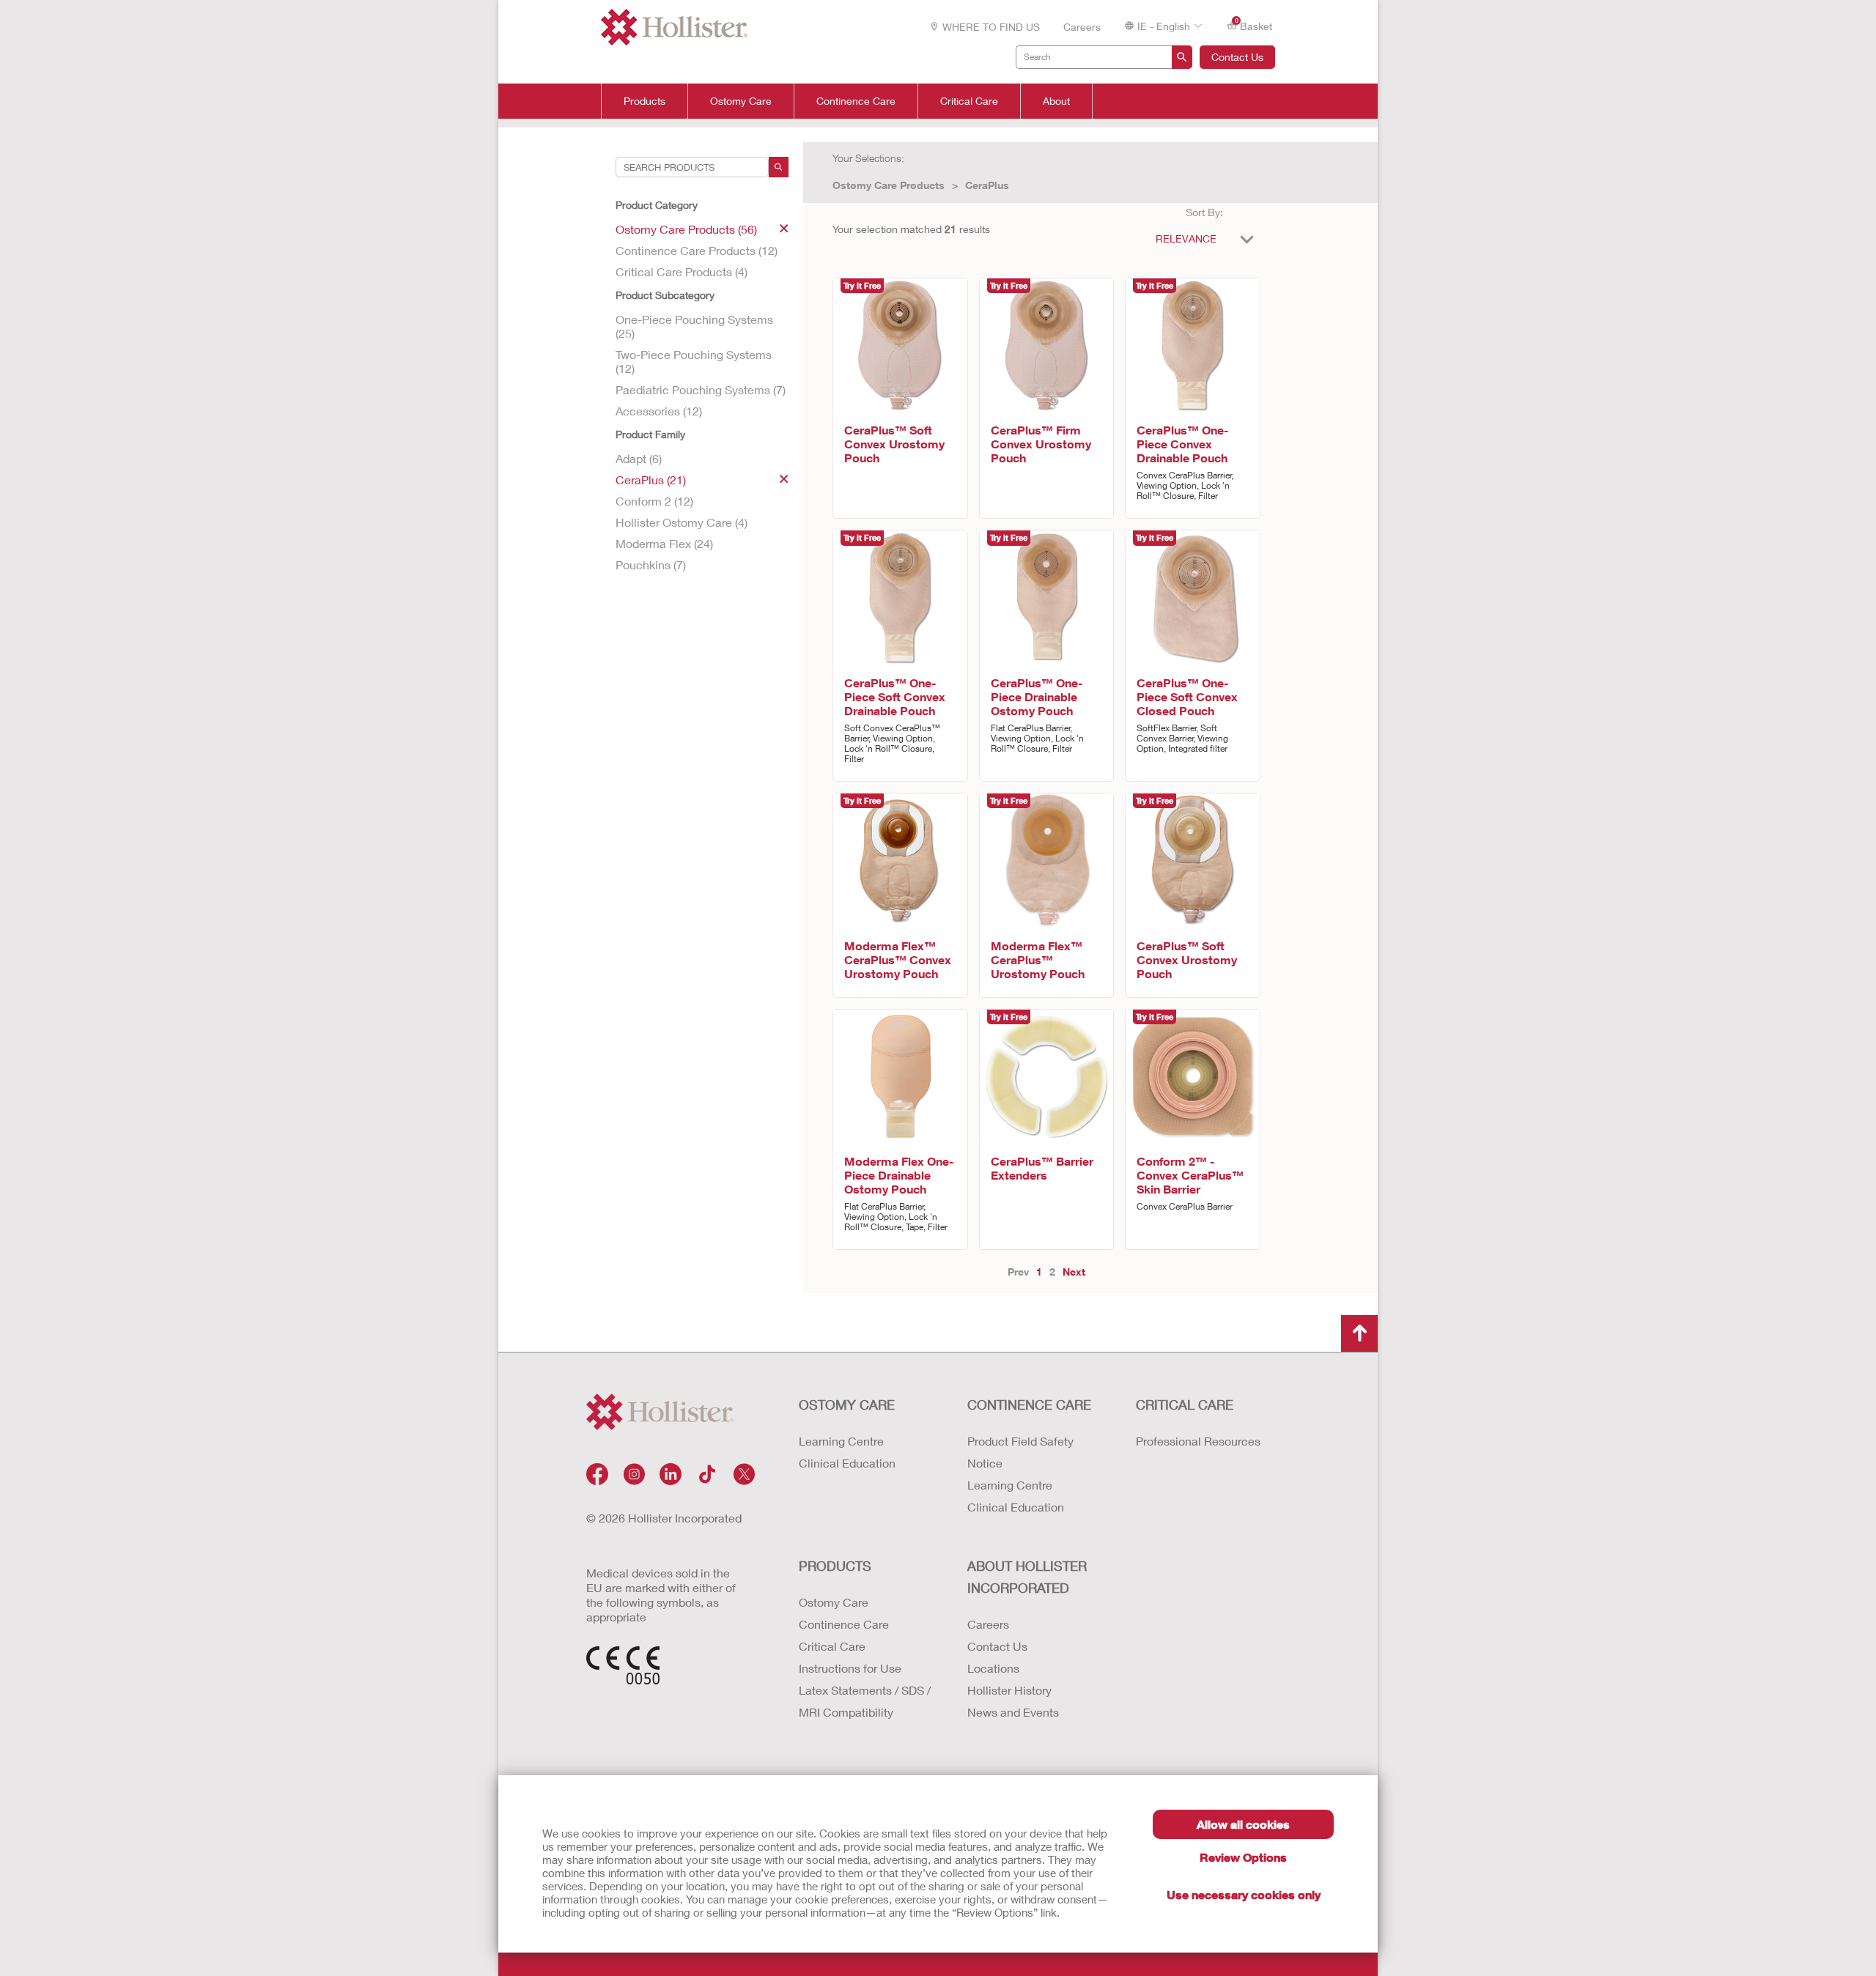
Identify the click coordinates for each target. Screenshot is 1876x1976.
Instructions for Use (850, 1668)
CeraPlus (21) (651, 480)
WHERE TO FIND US (991, 27)
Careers (1082, 27)
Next (1074, 1272)
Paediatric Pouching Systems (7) (701, 389)
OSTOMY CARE (847, 1405)
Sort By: (1204, 212)
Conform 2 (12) (654, 501)
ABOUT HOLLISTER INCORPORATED (1027, 1577)
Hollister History (1009, 1690)
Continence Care (856, 101)
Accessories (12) (659, 411)
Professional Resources (1198, 1441)
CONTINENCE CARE (1029, 1405)
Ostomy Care (741, 101)
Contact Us (1237, 57)
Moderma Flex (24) (664, 543)
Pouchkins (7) (651, 565)
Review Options (1243, 1857)
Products (645, 101)
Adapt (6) (639, 458)
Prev (1018, 1272)
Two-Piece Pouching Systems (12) (694, 361)
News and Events (1013, 1712)
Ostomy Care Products (889, 185)
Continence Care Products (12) (697, 250)
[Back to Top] (1359, 1333)
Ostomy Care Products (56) (686, 229)
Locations (993, 1668)
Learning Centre (841, 1441)
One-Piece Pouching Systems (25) (694, 326)
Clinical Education (847, 1463)
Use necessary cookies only (1244, 1894)
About (1056, 101)
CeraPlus (987, 185)
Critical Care (969, 101)
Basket (1254, 25)
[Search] (779, 167)
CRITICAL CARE (1185, 1405)
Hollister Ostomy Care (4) (682, 522)
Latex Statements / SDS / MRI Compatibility (865, 1701)
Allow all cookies (1243, 1824)
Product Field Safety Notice (1020, 1452)
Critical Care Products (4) (682, 271)
